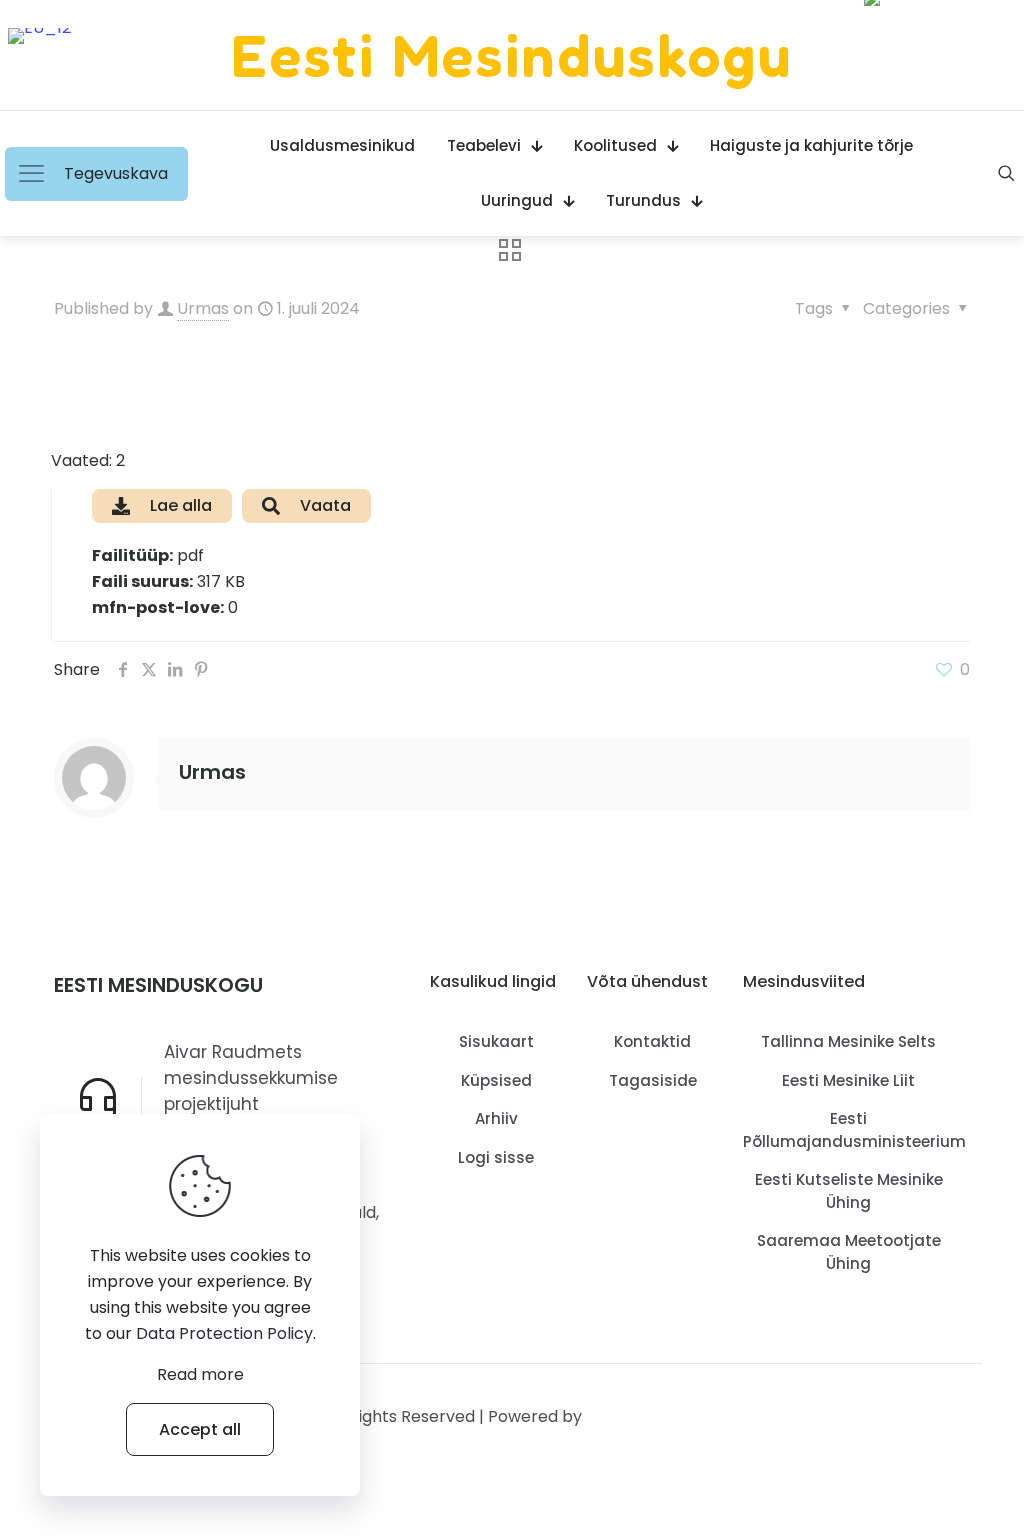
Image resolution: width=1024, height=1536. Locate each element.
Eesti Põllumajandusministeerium (848, 1130)
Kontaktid (652, 1041)
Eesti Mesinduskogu (512, 55)
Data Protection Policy (224, 1333)
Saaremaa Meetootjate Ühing (849, 1252)
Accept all (200, 1429)
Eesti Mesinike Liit (848, 1080)
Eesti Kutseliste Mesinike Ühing (849, 1191)
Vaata (325, 505)
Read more (200, 1374)
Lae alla (181, 505)
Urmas (203, 308)
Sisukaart (496, 1041)
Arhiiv (496, 1118)
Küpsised (496, 1080)
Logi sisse (496, 1157)
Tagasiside (653, 1080)
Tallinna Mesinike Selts (848, 1041)
